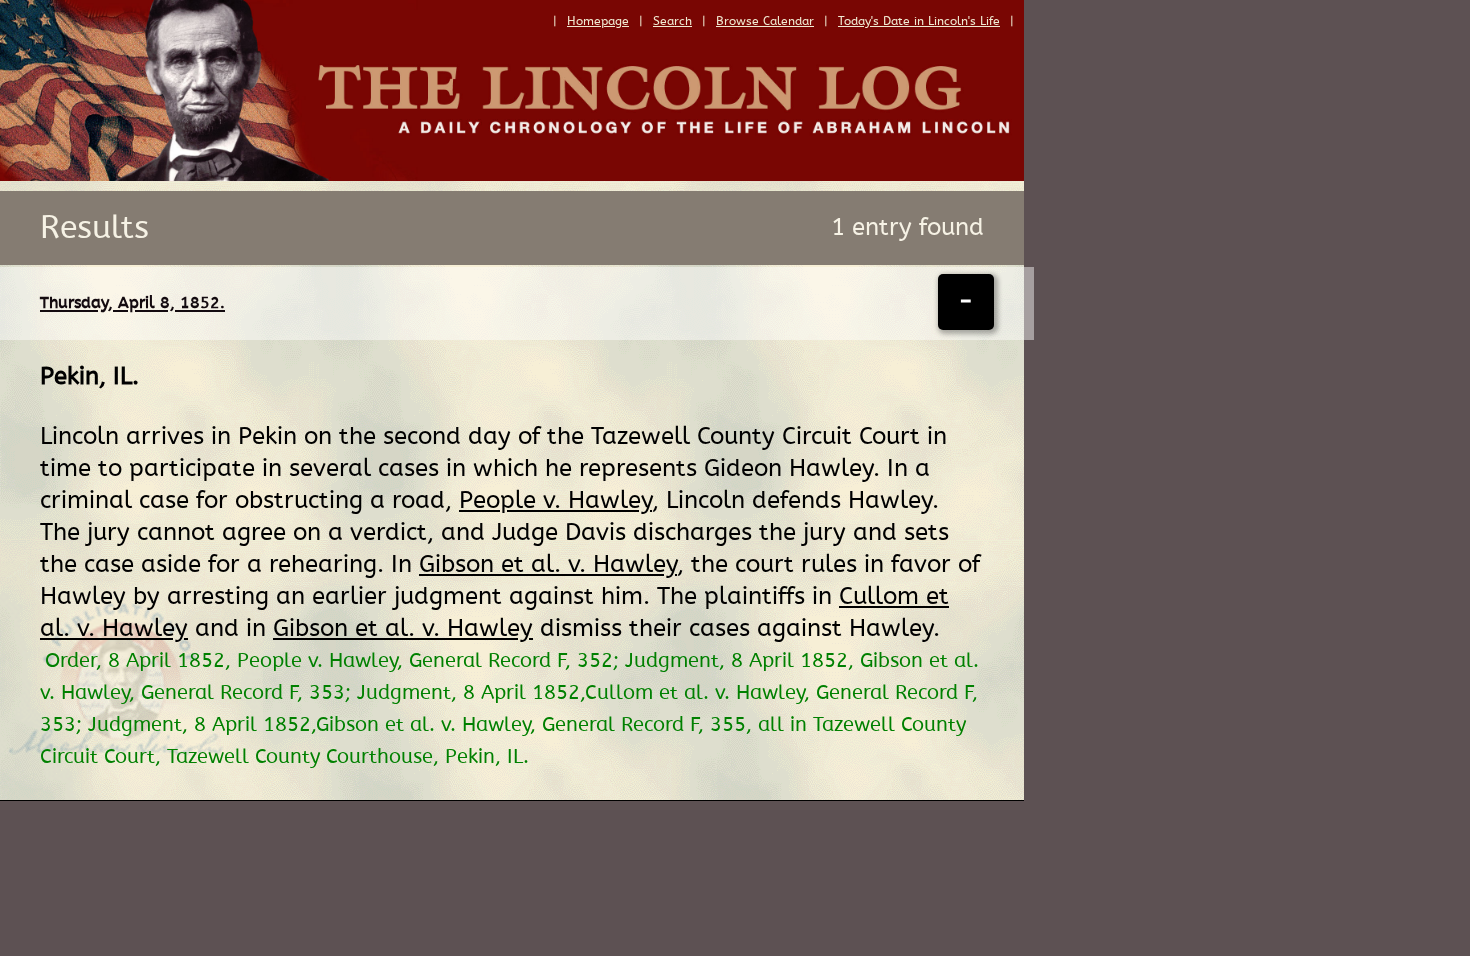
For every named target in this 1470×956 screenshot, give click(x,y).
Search (672, 21)
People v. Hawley (555, 500)
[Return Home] (512, 176)
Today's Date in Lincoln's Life (919, 21)
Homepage (598, 21)
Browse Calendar (765, 21)
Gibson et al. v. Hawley (548, 564)
